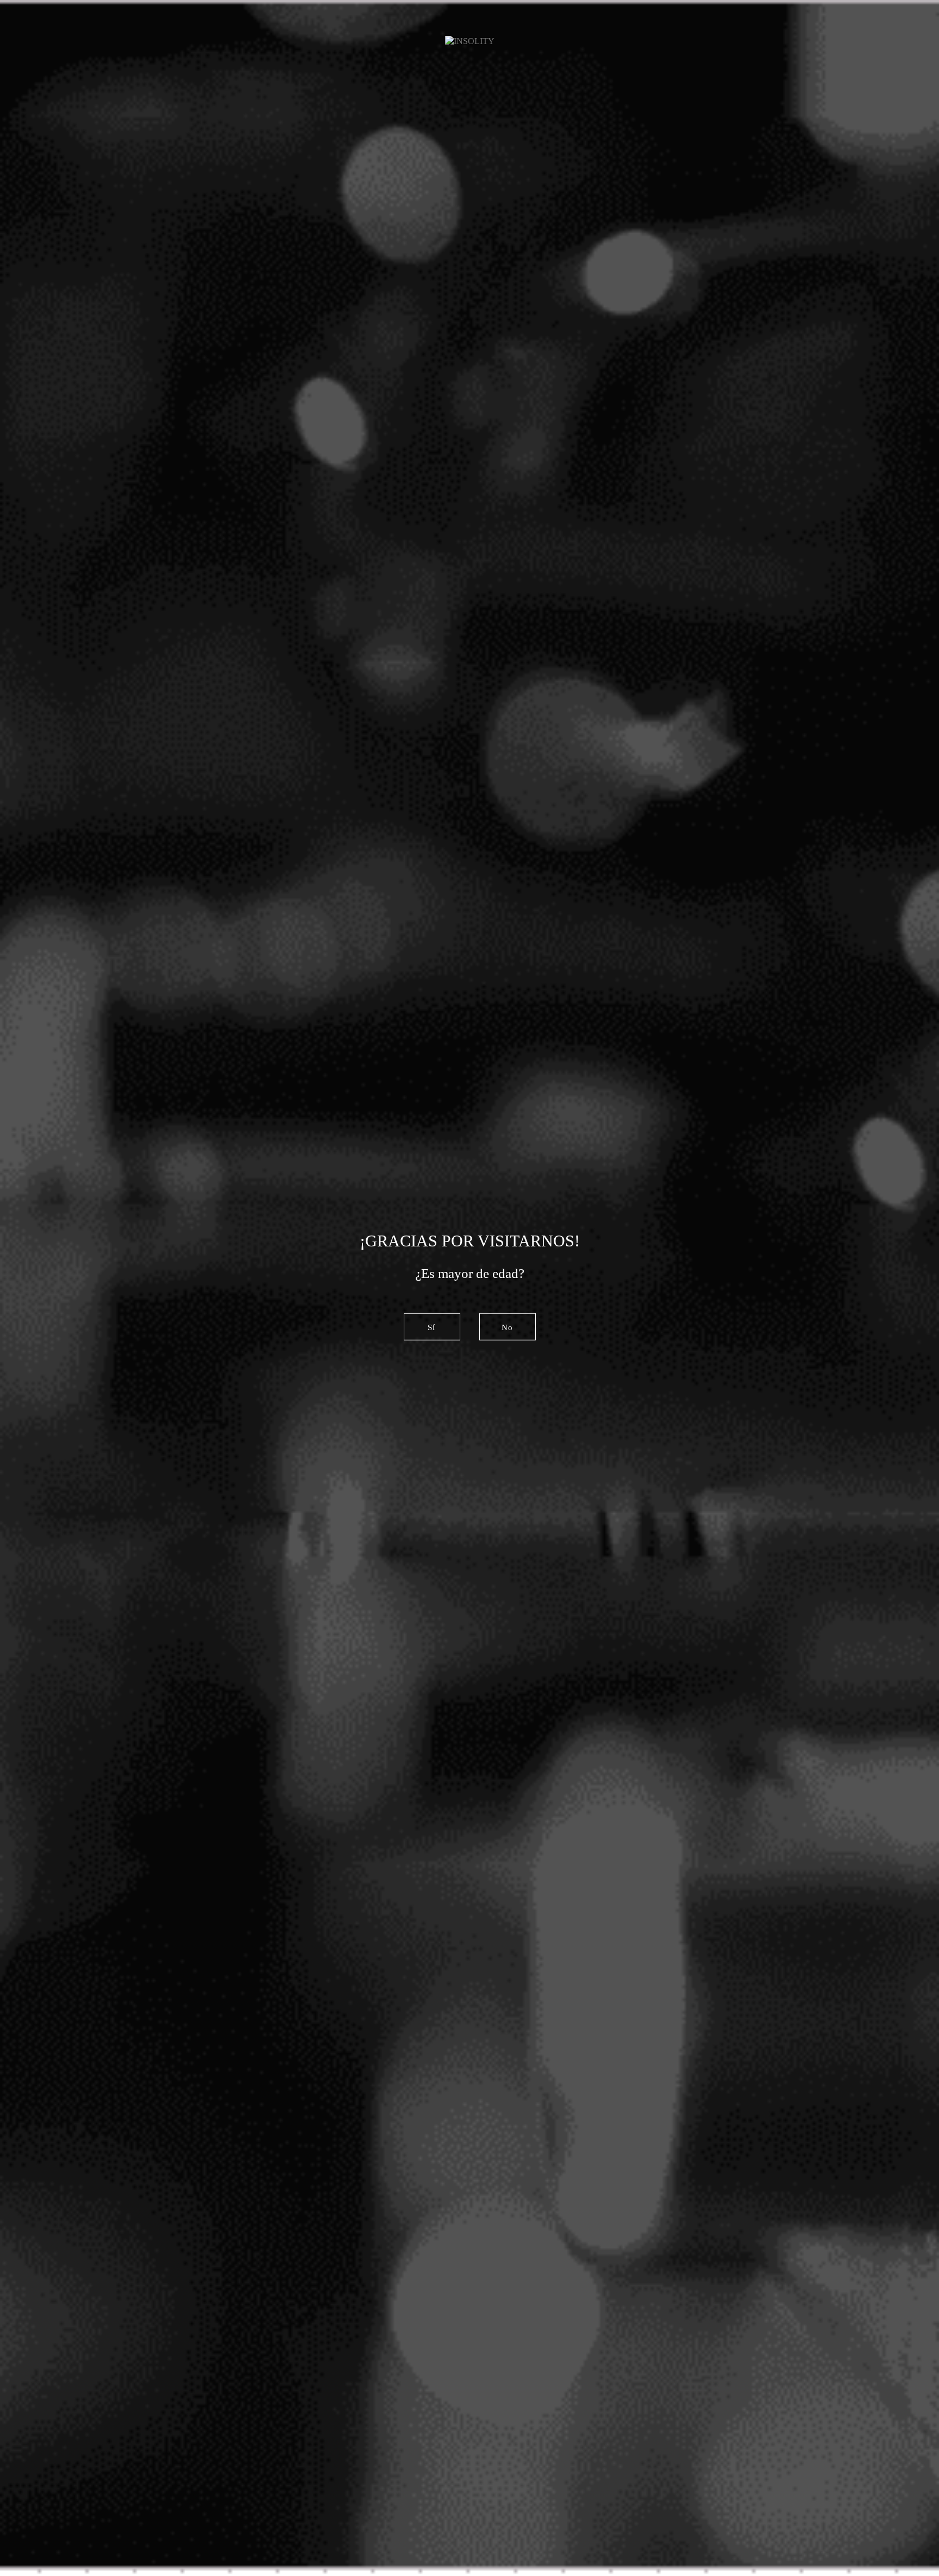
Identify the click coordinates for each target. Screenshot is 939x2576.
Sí (431, 1327)
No (507, 1327)
